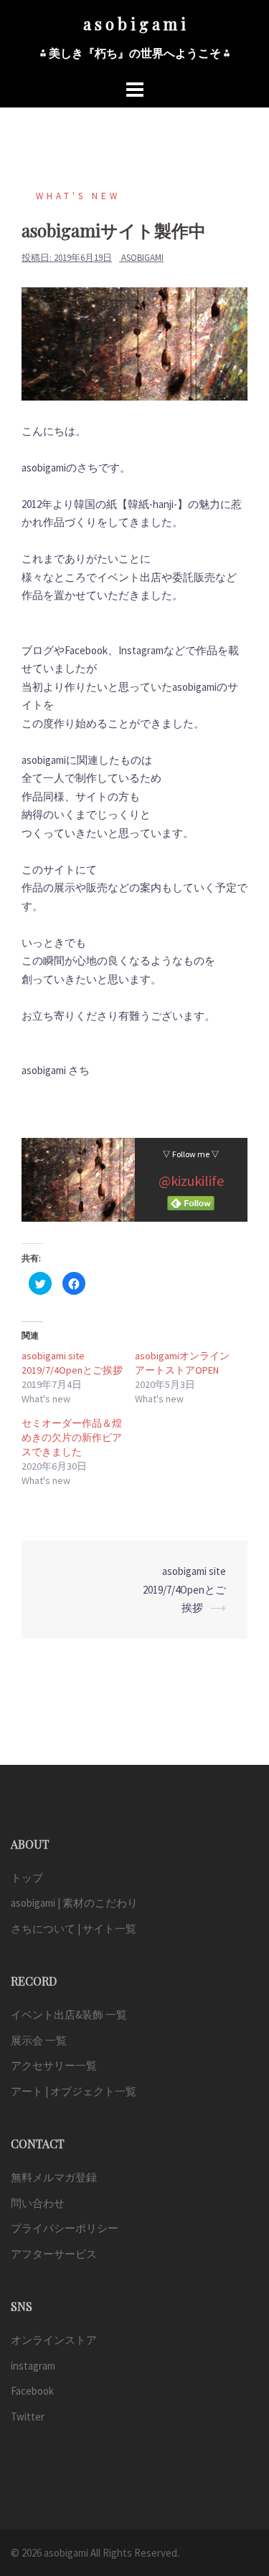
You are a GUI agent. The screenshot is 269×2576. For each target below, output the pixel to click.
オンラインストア (54, 2340)
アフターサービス (54, 2254)
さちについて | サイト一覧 (74, 1929)
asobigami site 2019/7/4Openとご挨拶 (184, 1589)
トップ (27, 1878)
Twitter (28, 2417)
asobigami (142, 258)
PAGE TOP (247, 2486)
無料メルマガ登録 (54, 2177)
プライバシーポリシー (65, 2228)
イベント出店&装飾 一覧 (69, 2015)
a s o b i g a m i (134, 24)
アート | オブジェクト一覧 (74, 2091)
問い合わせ (38, 2203)
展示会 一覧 (39, 2040)
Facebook (32, 2391)
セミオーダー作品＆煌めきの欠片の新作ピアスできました (72, 1437)
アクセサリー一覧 (54, 2065)
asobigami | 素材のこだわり (74, 1903)
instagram (33, 2366)
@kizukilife (191, 1181)
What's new (78, 196)
